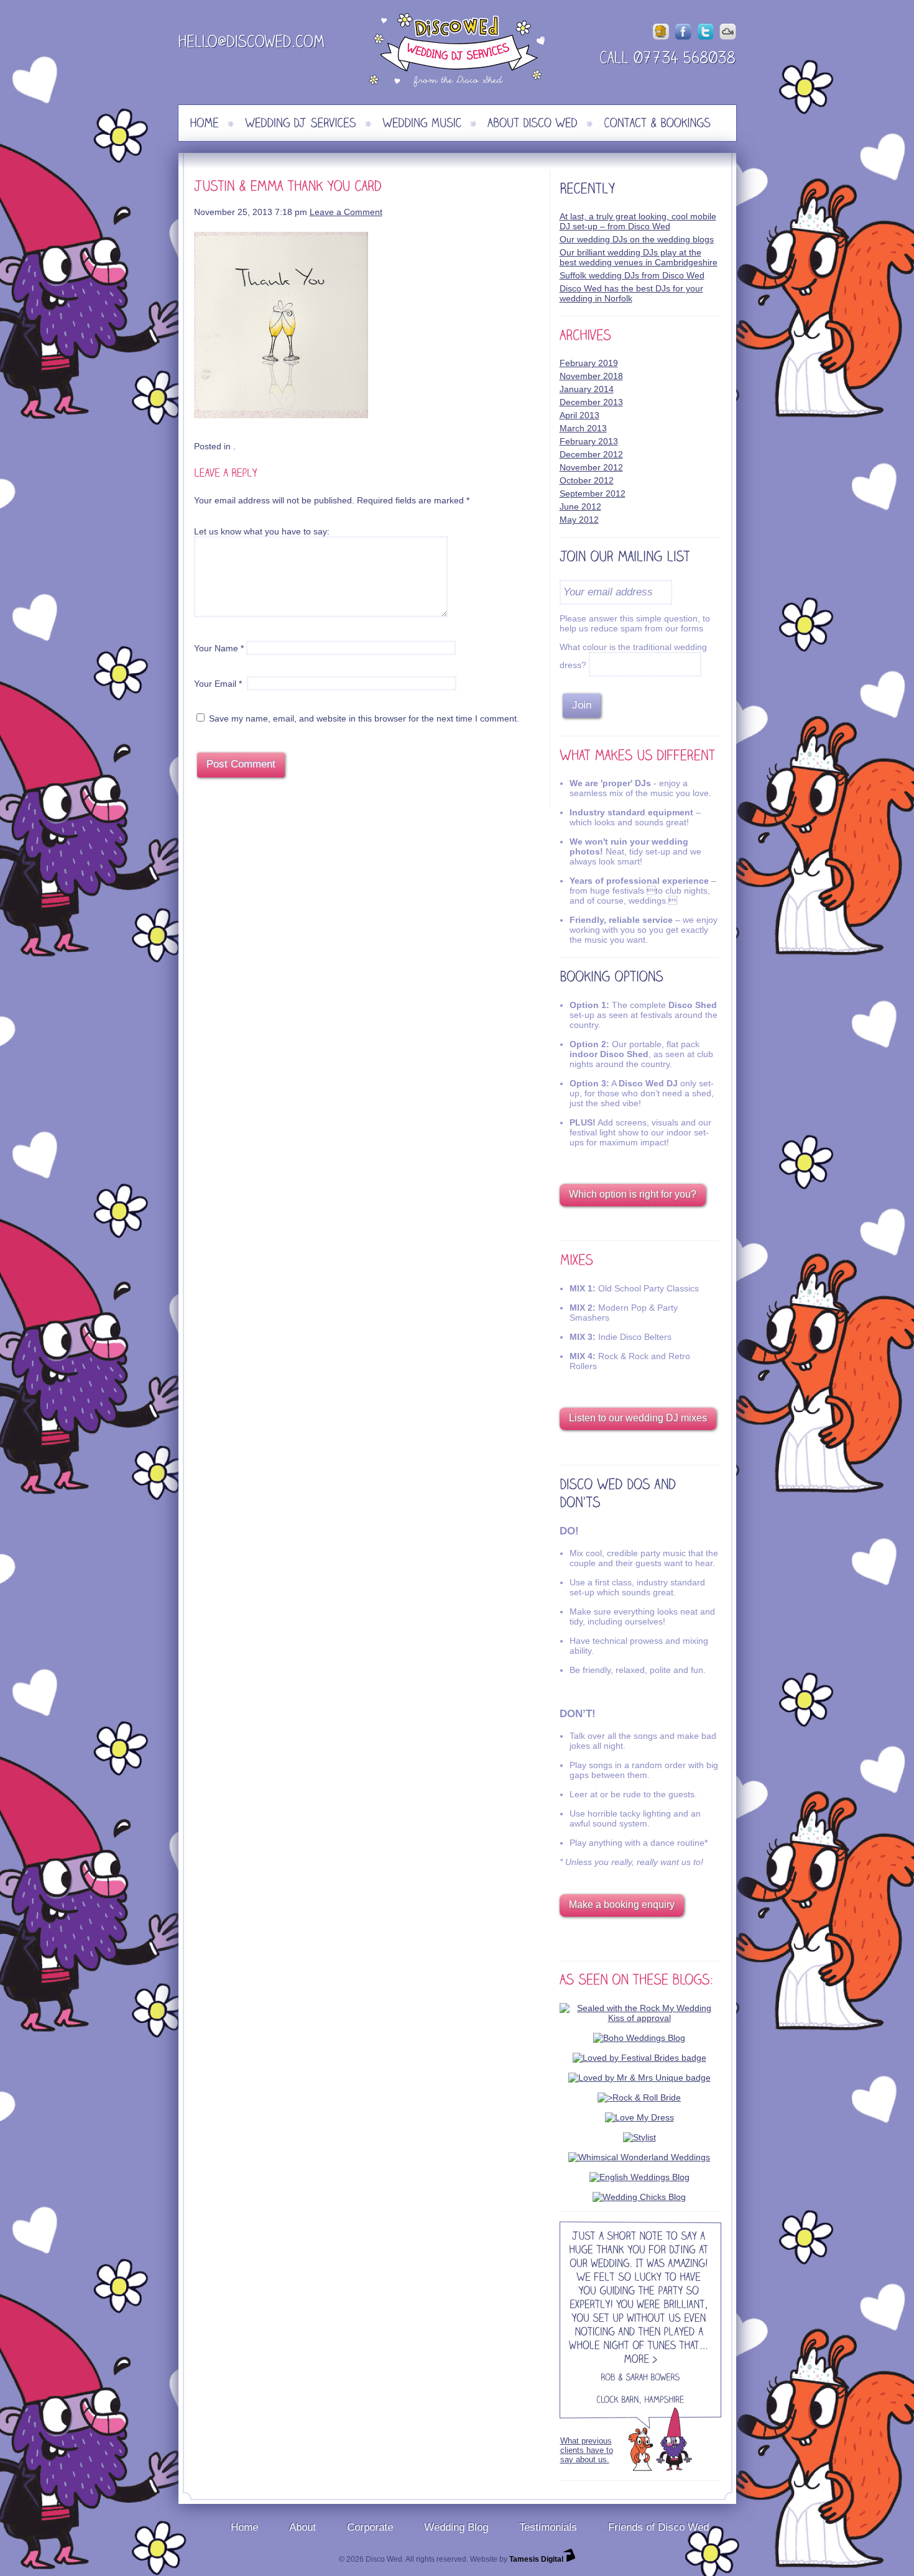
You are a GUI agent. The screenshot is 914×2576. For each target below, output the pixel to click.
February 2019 (589, 363)
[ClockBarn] (617, 2401)
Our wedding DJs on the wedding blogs (637, 239)
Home (244, 2527)
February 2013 (589, 441)
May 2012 (579, 520)
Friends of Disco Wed (658, 2527)
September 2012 (593, 493)
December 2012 (591, 454)
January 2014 (587, 389)
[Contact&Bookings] (657, 123)
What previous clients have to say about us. (587, 2450)
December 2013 (591, 402)
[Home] (204, 123)
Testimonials (548, 2527)
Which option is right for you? (633, 1194)
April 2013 (579, 415)
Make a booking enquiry (622, 1904)
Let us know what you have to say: (262, 531)
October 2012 (587, 480)
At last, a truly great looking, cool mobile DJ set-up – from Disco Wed (638, 221)
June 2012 (580, 506)
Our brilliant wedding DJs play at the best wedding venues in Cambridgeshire (639, 257)
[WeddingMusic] (422, 123)
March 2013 (583, 428)
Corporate (370, 2527)
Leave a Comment (346, 212)
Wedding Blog (456, 2527)
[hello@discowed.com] (252, 44)
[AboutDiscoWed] (533, 123)
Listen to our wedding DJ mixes (638, 1418)
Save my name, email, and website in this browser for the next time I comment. (364, 718)
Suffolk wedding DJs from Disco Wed (632, 275)
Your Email (215, 684)
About (302, 2527)
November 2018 (591, 376)
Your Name (216, 648)
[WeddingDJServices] (301, 123)
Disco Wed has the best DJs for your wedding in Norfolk (631, 293)
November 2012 (591, 467)
